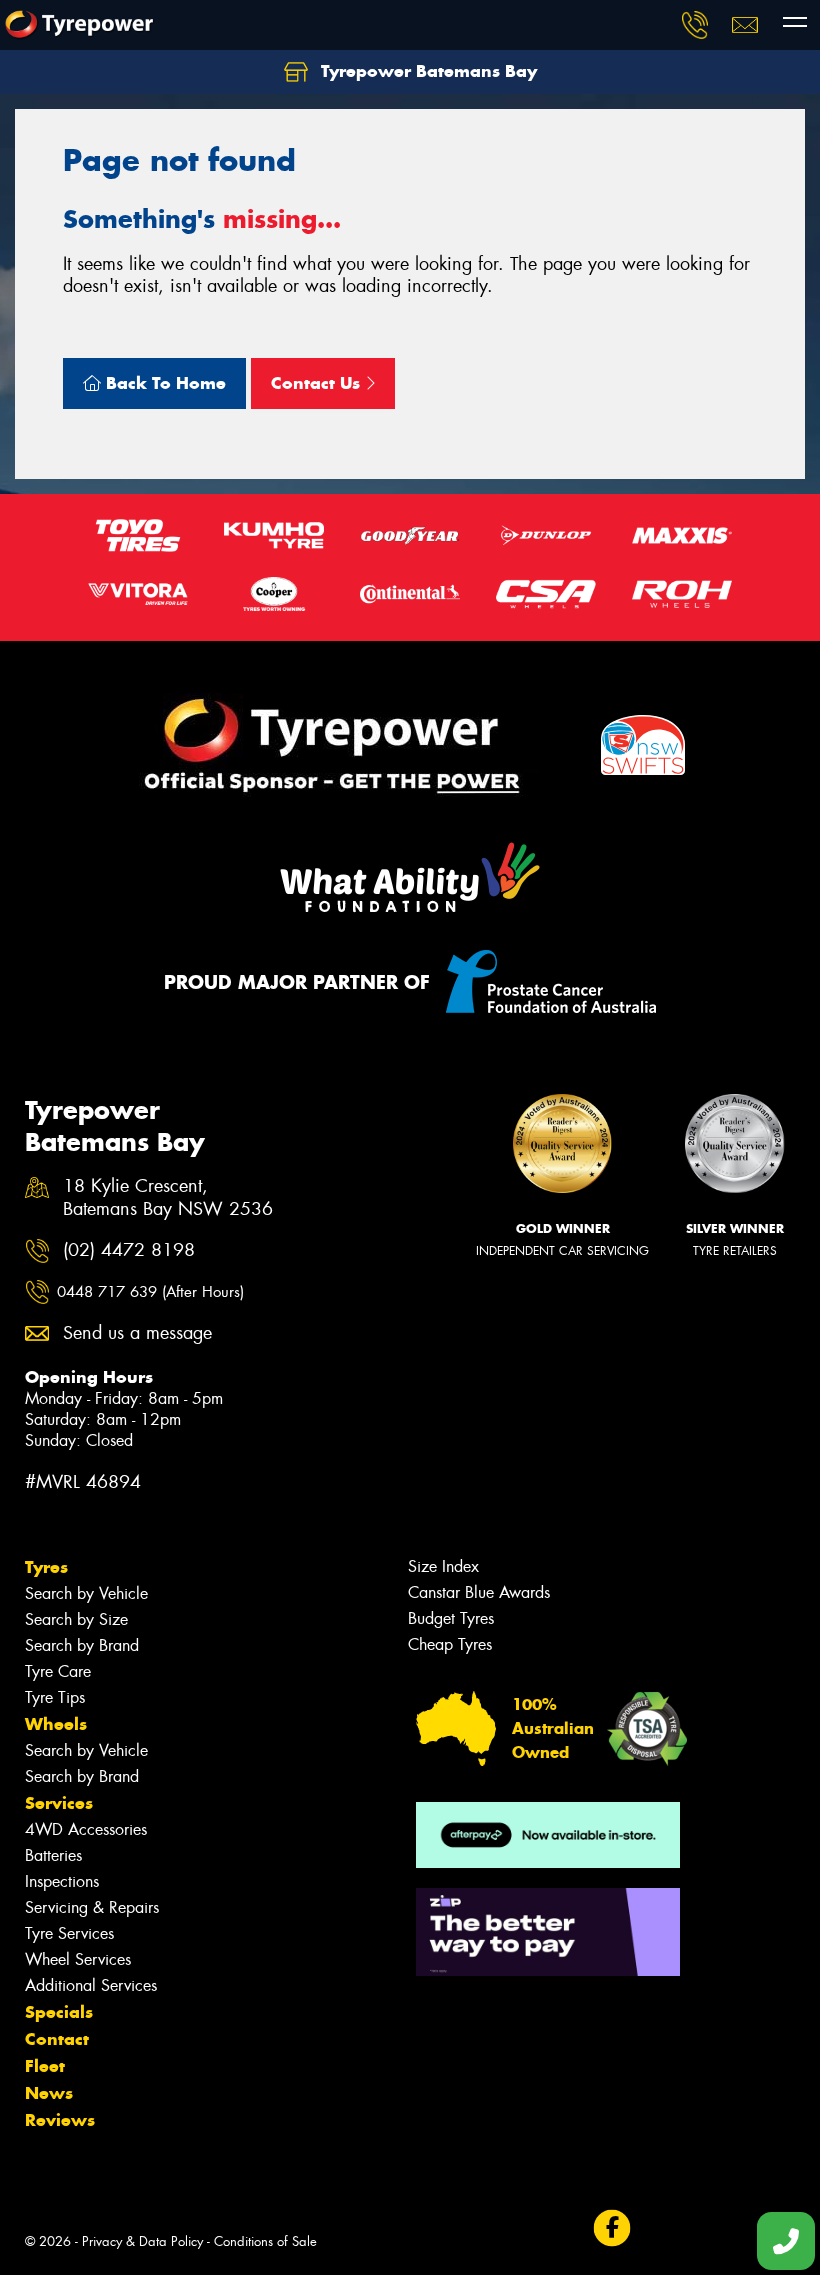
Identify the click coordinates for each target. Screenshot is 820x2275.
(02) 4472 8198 (129, 1250)
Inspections (62, 1881)
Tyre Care (58, 1671)
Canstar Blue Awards (479, 1592)
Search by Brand (82, 1645)
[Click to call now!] (695, 25)
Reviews (60, 2120)
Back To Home (163, 383)
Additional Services (91, 1985)
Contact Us (318, 383)
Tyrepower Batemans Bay (426, 71)
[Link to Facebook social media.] (611, 2228)
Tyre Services (69, 1933)
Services (59, 1803)
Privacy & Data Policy (142, 2241)
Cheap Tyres (450, 1644)
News (49, 2093)
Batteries (53, 1855)
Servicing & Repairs (92, 1907)
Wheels (56, 1724)
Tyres (46, 1567)
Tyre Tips (55, 1697)
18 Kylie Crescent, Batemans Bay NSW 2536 (168, 1198)
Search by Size (76, 1619)
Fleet (45, 2066)
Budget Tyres (451, 1618)
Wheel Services (78, 1959)
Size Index (443, 1566)
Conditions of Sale (265, 2241)
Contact (57, 2039)
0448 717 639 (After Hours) (150, 1292)
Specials (59, 2012)
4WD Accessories (86, 1829)
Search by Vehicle (86, 1593)
